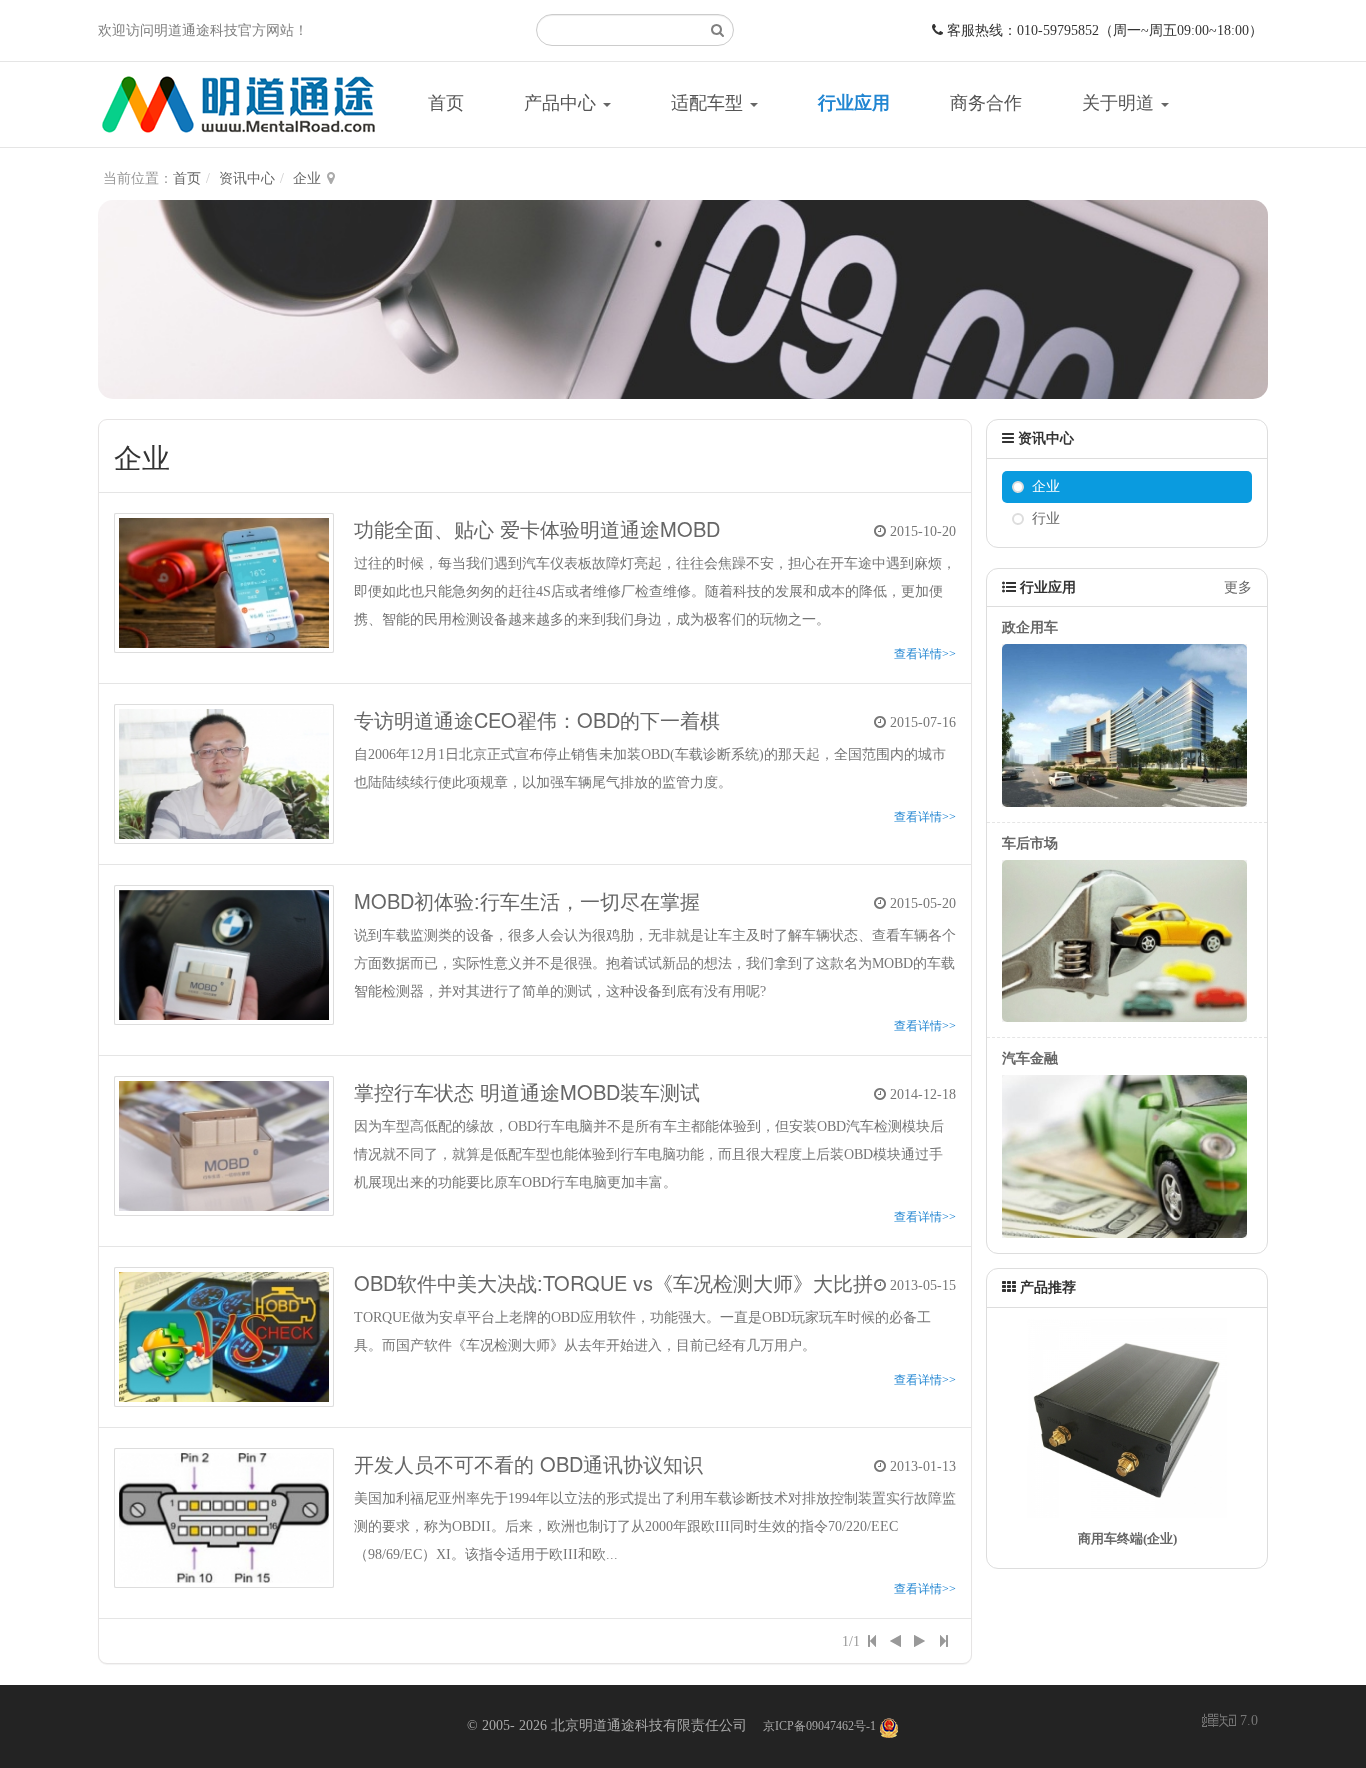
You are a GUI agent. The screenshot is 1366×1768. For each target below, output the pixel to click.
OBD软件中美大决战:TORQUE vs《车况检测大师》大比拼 (613, 1282)
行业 (1046, 518)
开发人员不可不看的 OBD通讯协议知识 (528, 1463)
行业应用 (854, 103)
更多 (1238, 587)
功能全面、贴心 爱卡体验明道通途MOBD (537, 528)
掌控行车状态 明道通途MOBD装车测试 (527, 1091)
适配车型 (709, 103)
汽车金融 (1030, 1058)
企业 (307, 178)
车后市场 (1030, 843)
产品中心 (562, 103)
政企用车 (1030, 627)
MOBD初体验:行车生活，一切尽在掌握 (527, 900)
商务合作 (986, 103)
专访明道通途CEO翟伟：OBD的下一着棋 (537, 719)
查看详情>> (925, 654)
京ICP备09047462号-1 (819, 1726)
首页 (446, 103)
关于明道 (1120, 103)
